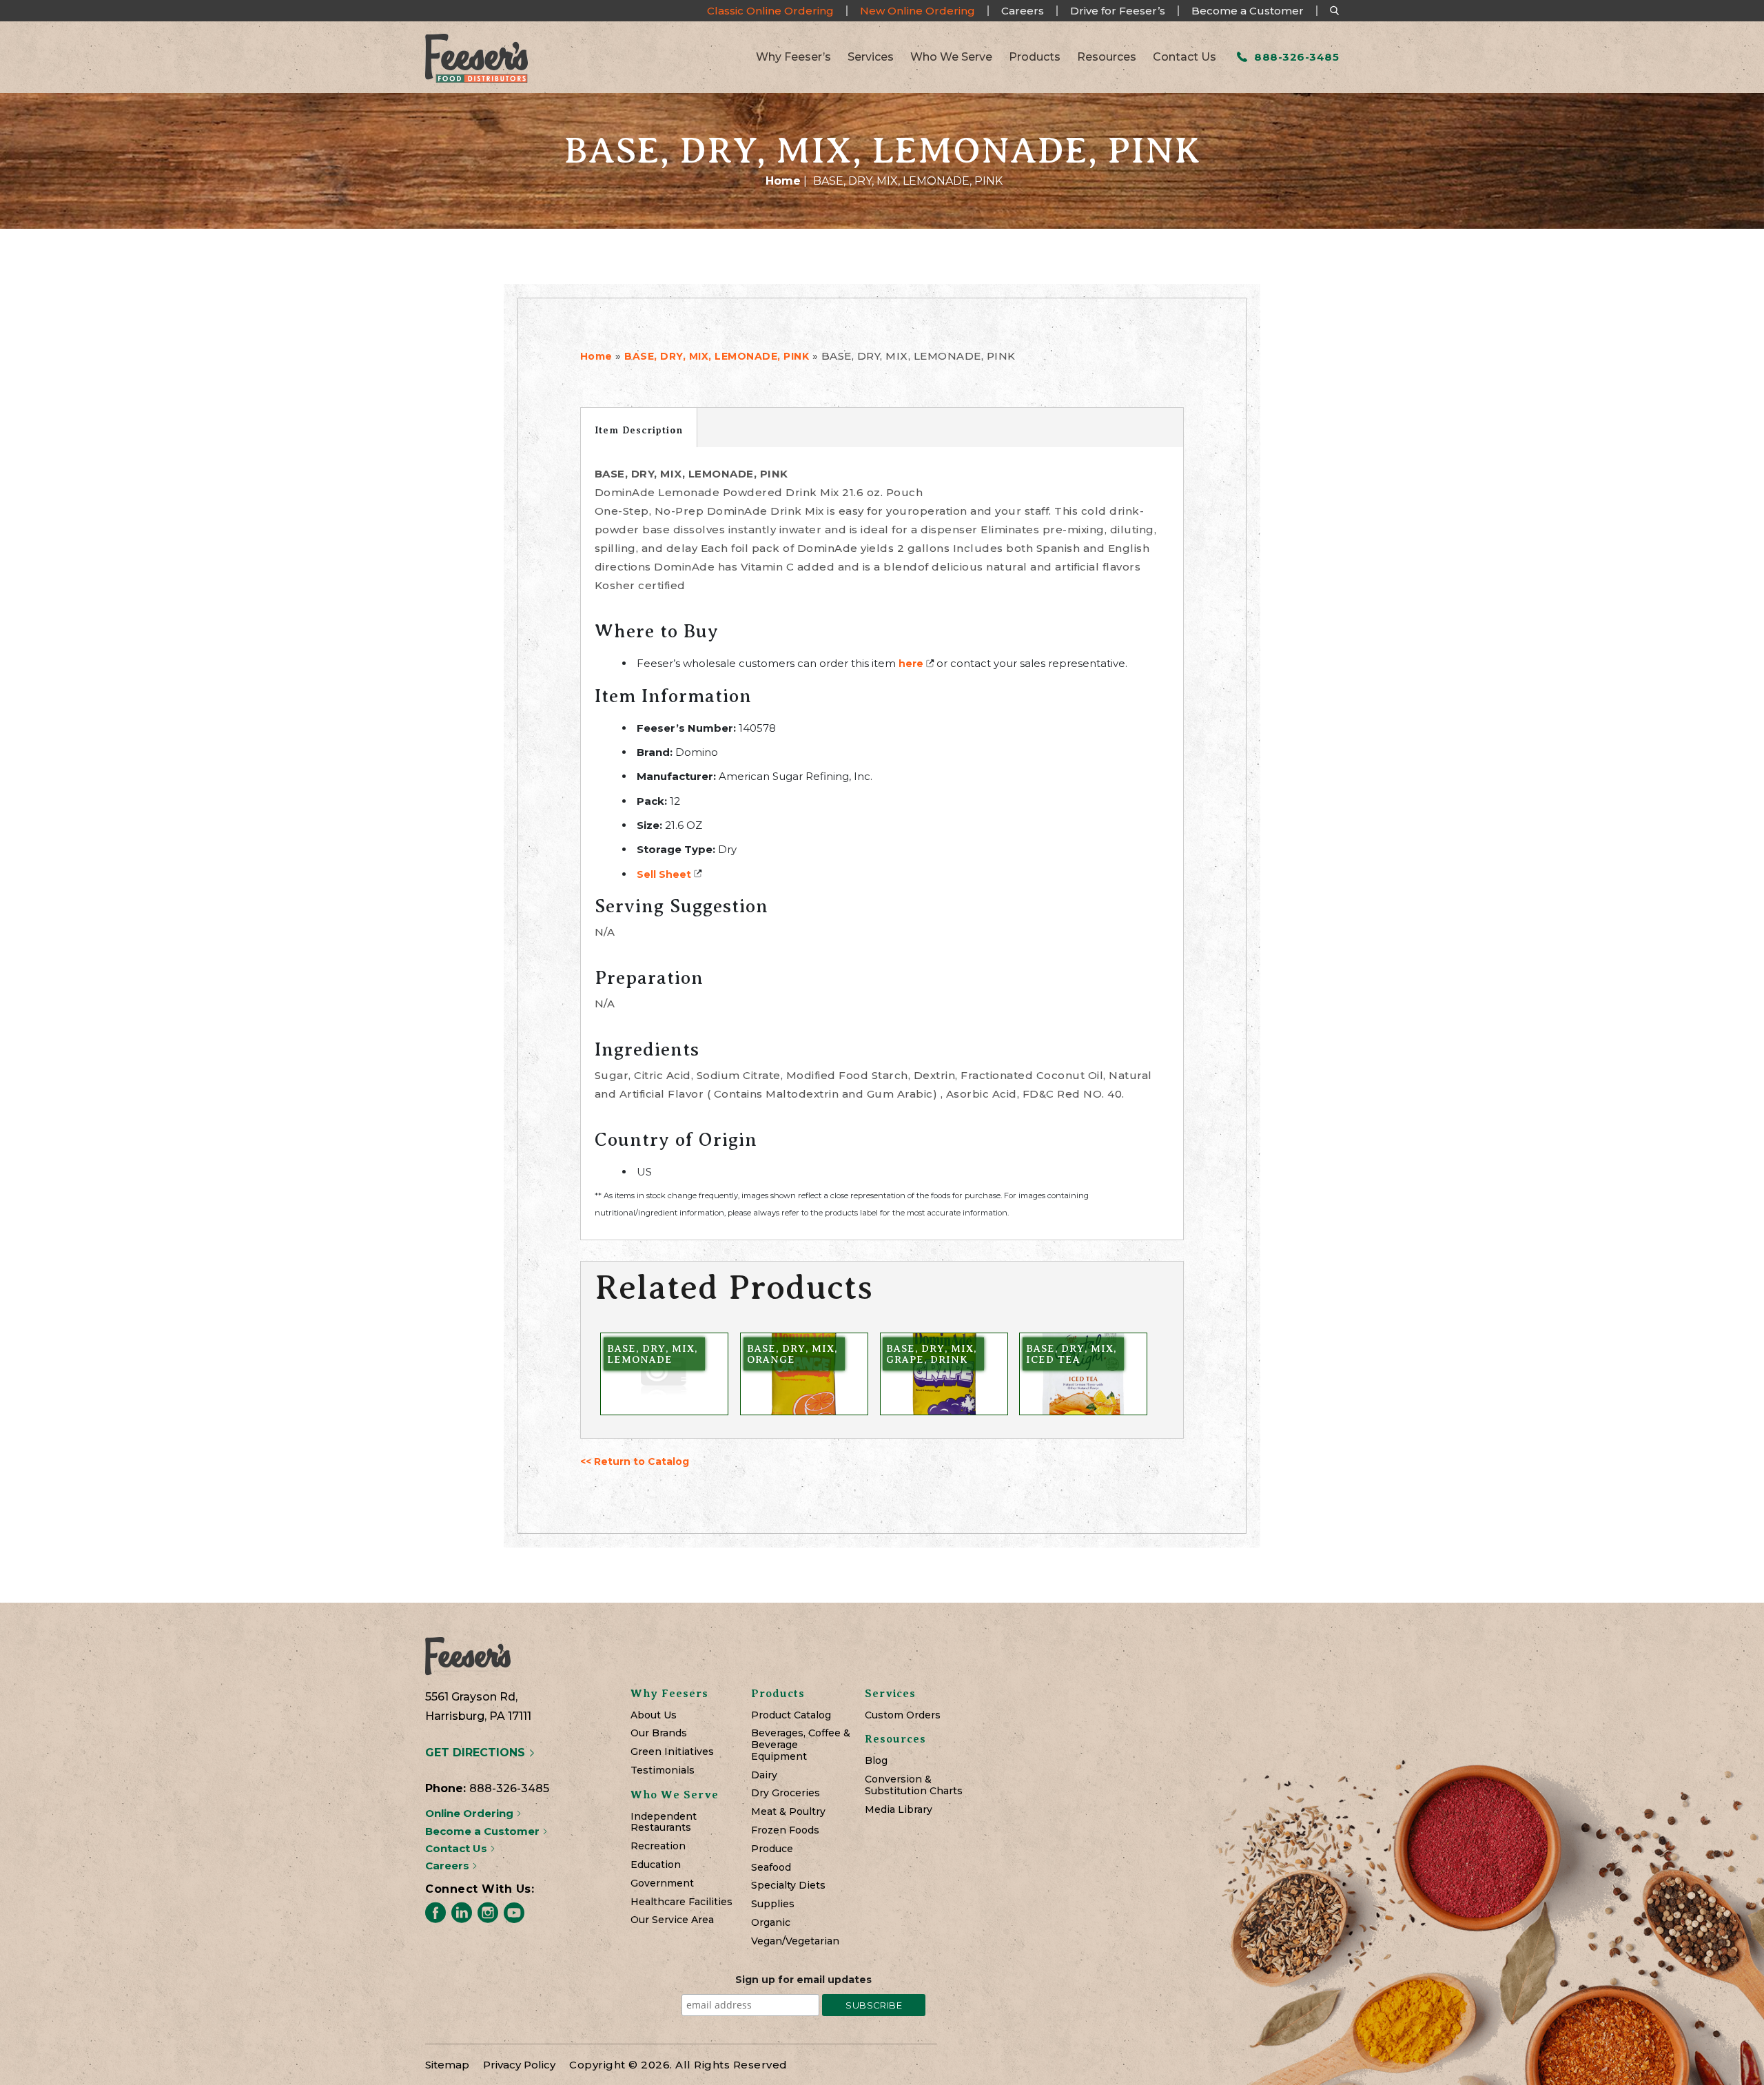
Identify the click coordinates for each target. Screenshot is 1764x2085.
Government (662, 1883)
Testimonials (663, 1770)
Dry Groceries (786, 1793)
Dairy (764, 1775)
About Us (654, 1715)
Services (871, 57)
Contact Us (1184, 57)
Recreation (658, 1846)
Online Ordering (471, 1813)
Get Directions (477, 1753)
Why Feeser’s (793, 57)
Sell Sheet (664, 874)
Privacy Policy (519, 2065)
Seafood (771, 1868)
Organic (771, 1923)
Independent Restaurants (664, 1822)
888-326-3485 (1295, 57)
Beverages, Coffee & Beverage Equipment (801, 1745)
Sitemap (447, 2065)
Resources (1107, 57)
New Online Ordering (917, 11)
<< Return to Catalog (635, 1461)
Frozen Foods (785, 1830)
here (911, 664)
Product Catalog (791, 1715)
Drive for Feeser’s (1118, 11)
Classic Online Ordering (770, 11)
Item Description (639, 430)
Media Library (899, 1810)
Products (1035, 57)
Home (783, 181)
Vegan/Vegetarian (795, 1941)
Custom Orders (903, 1715)
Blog (876, 1761)
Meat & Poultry (788, 1812)
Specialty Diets (788, 1886)
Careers (1023, 11)
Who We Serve (951, 57)
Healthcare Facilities (681, 1902)
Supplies (773, 1904)
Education (656, 1865)
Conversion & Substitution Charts (914, 1785)
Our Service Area (672, 1920)
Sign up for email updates (803, 1980)
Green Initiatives (672, 1752)
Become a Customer (1248, 11)
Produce (772, 1849)
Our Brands (659, 1733)
